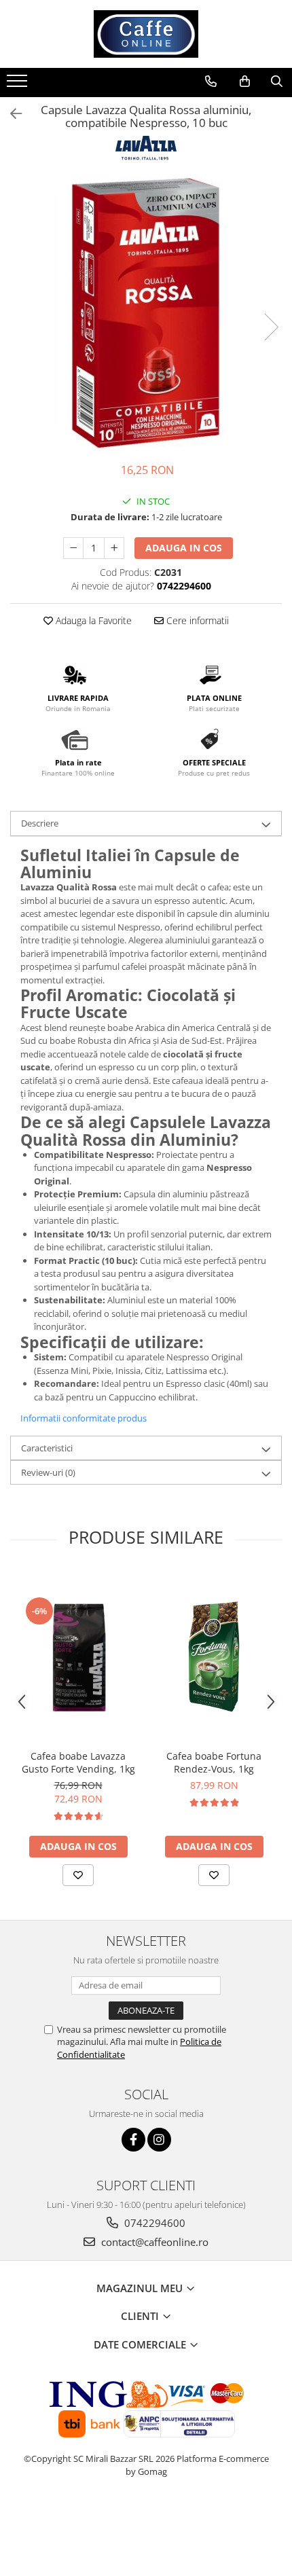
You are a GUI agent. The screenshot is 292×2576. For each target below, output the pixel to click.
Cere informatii (196, 620)
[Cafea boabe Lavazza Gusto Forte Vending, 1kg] (78, 1656)
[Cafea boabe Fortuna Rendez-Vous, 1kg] (214, 1656)
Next (271, 327)
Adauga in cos (184, 548)
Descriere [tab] (40, 823)
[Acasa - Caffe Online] (146, 34)
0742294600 (153, 2223)
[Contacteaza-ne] (211, 81)
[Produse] (19, 85)
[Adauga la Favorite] (78, 1875)
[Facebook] (133, 2140)
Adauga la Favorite (92, 620)
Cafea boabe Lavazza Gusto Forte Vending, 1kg (78, 1762)
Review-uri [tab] (48, 1472)
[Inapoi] (10, 114)
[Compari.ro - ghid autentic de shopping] (146, 2523)
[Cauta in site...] (277, 81)
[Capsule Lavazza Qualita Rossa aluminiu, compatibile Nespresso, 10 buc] (146, 313)
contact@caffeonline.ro (153, 2242)
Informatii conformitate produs (84, 1418)
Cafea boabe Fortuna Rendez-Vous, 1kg (214, 1762)
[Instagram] (159, 2140)
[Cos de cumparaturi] (245, 81)
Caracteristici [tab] (47, 1448)
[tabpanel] (146, 313)
